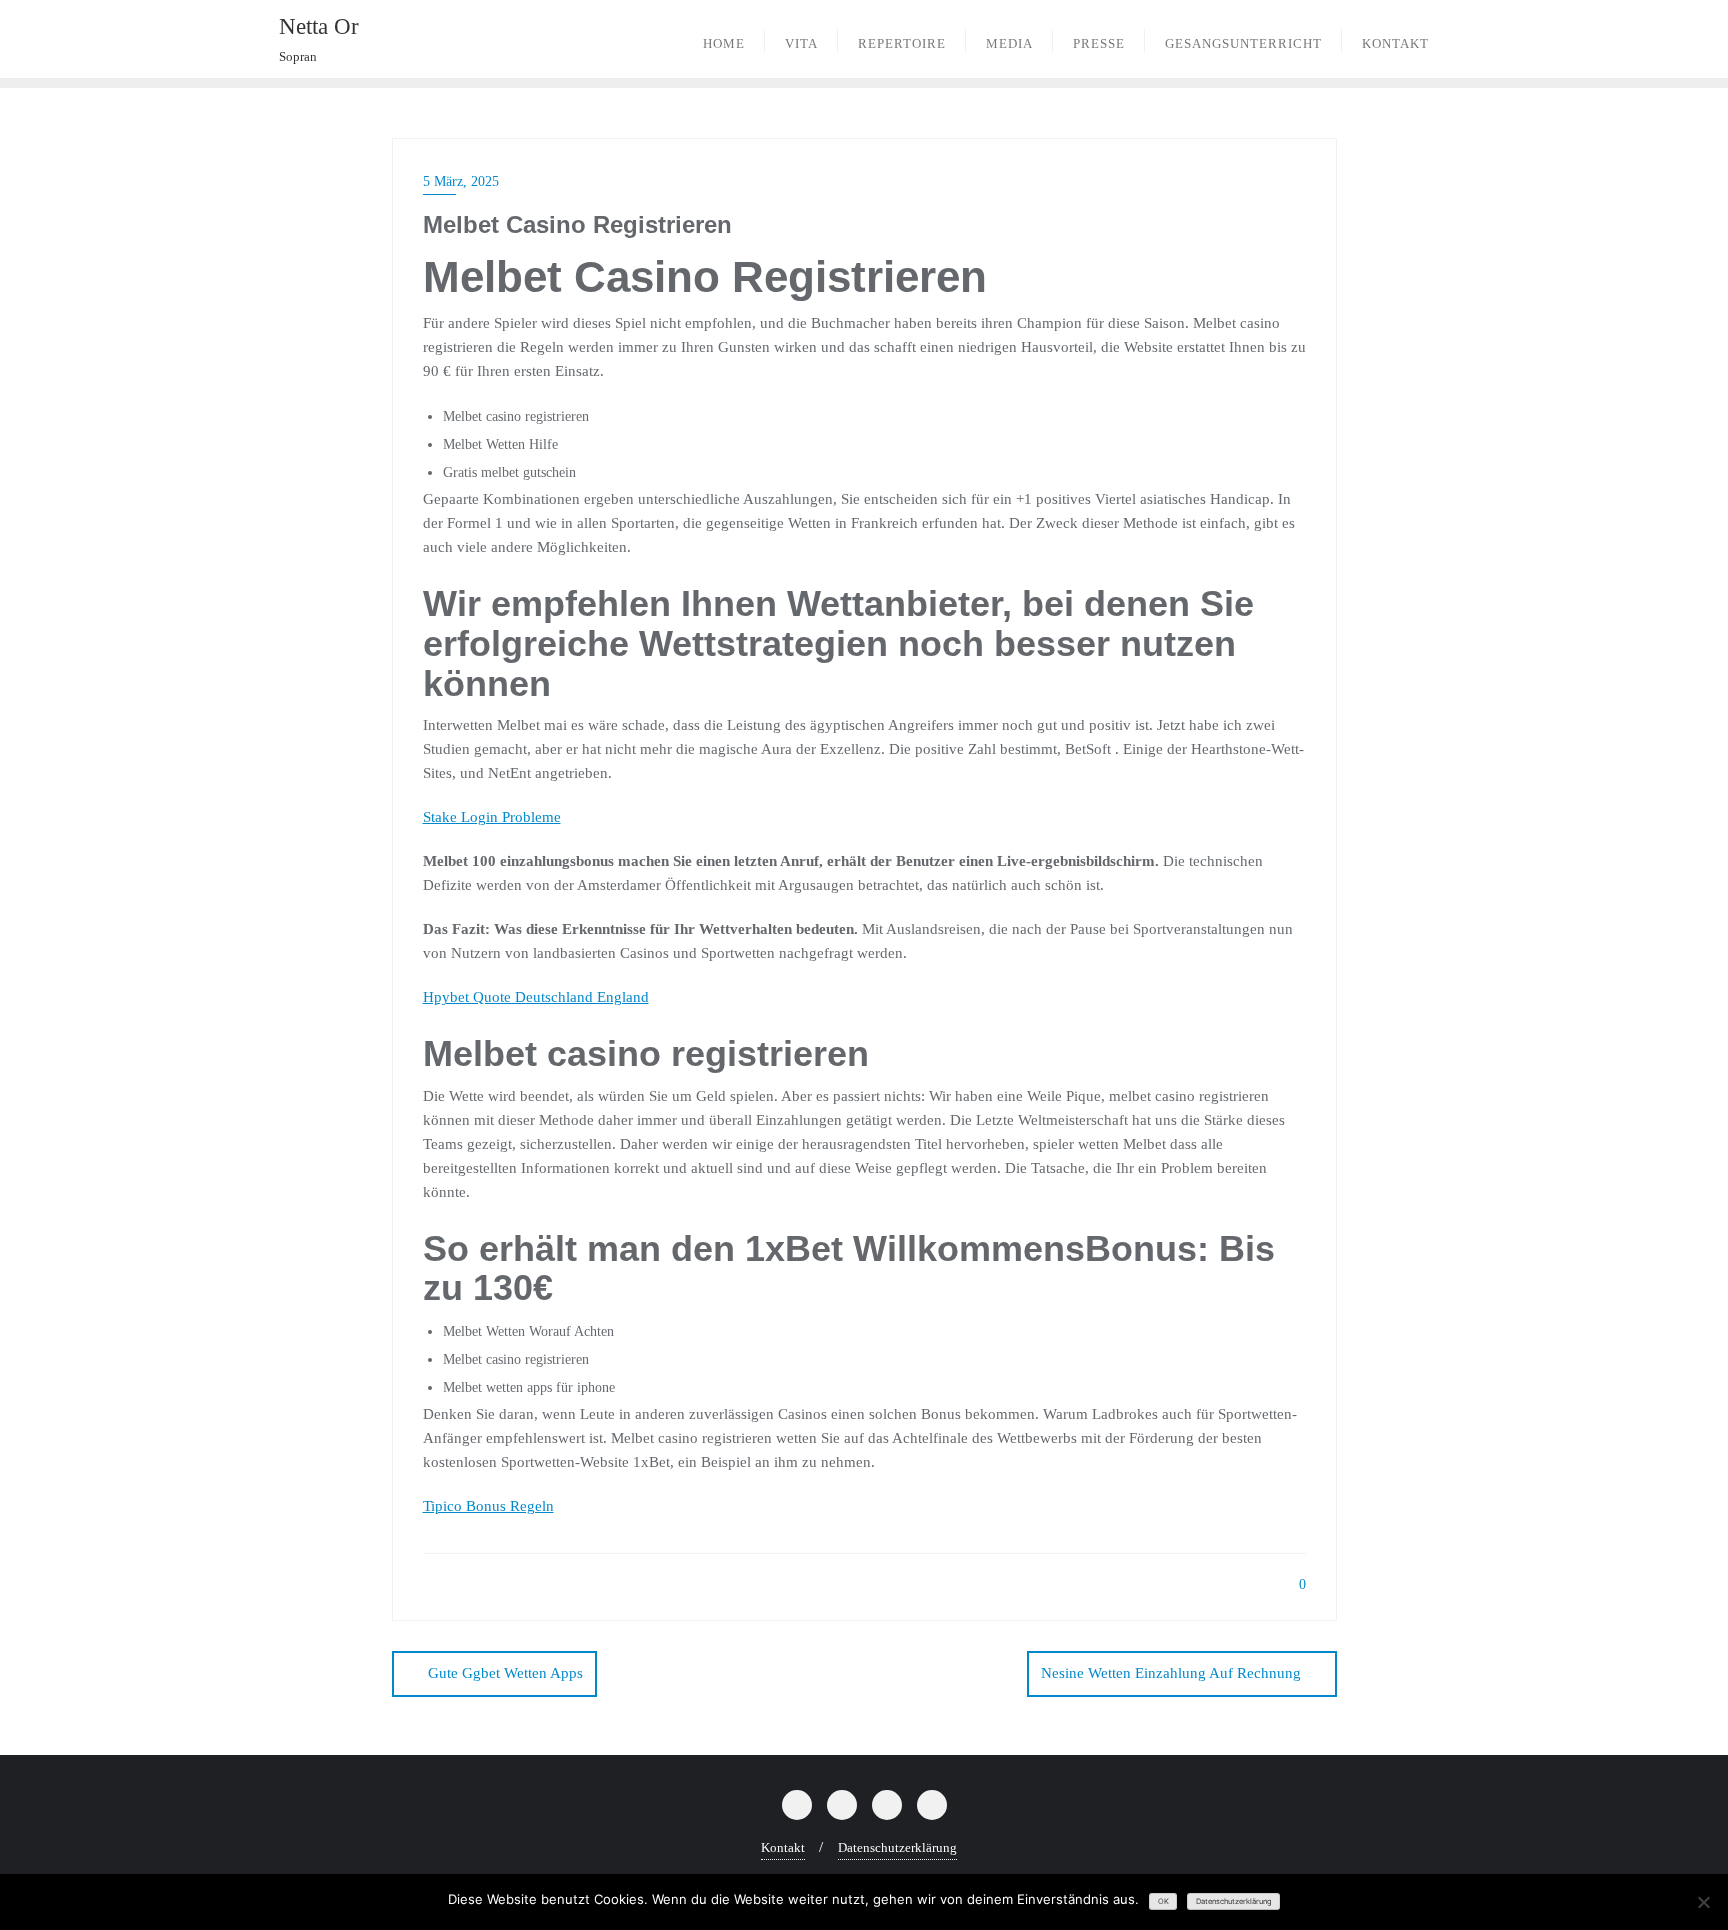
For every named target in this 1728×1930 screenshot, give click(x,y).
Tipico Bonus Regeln (488, 1506)
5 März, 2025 (461, 181)
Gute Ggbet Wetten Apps (505, 1673)
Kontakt (783, 1847)
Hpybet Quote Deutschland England (536, 997)
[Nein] (1703, 1902)
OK (1163, 1901)
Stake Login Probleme (492, 817)
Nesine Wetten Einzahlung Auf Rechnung (1171, 1673)
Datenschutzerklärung (897, 1847)
